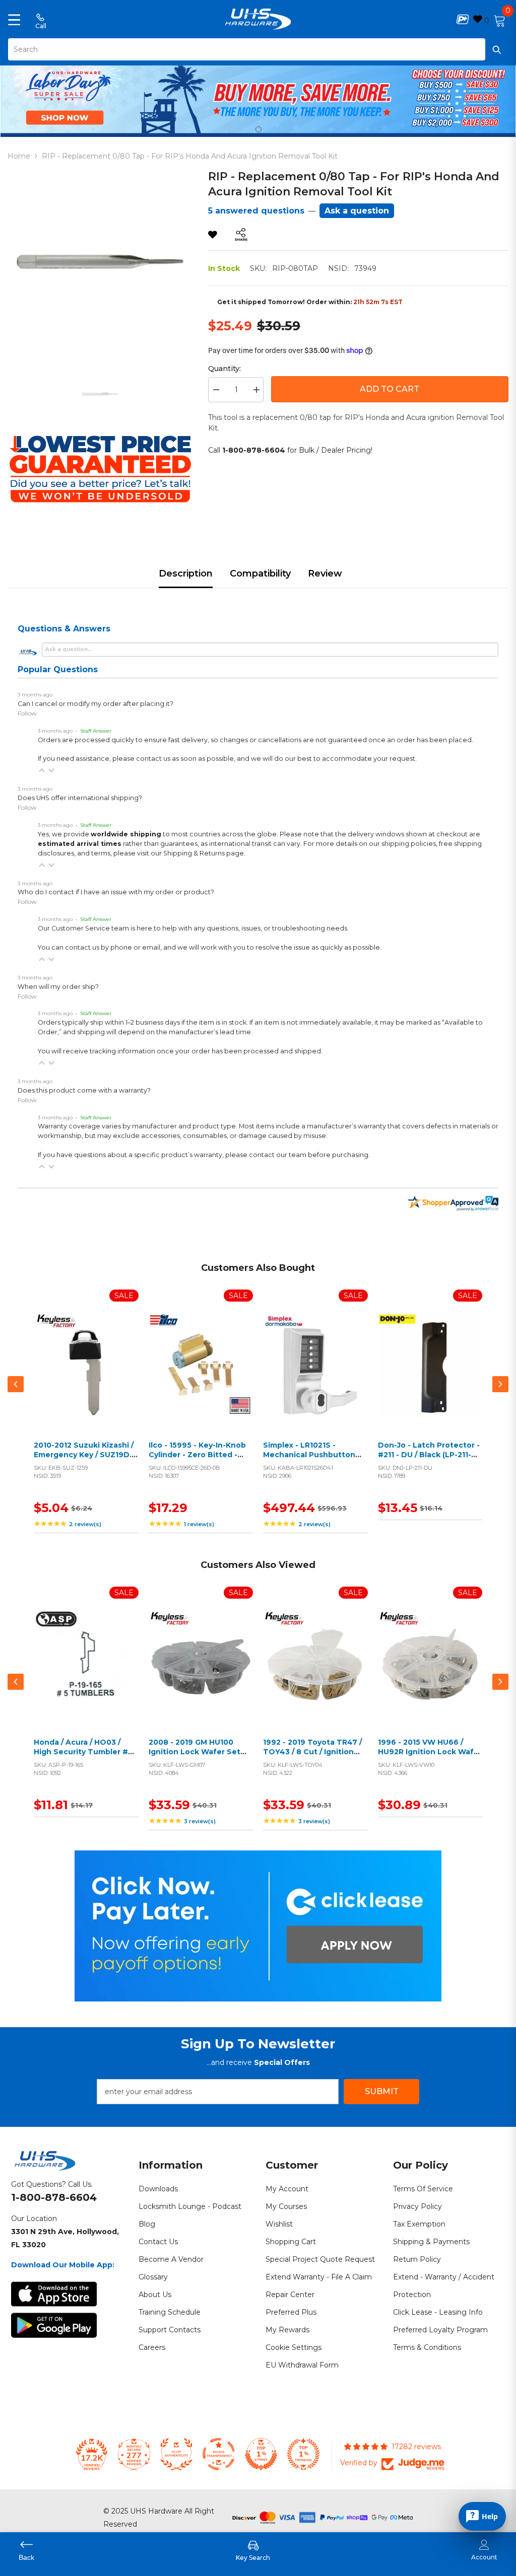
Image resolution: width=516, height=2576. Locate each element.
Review (325, 574)
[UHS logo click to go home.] (258, 19)
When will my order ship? (58, 987)
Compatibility (260, 574)
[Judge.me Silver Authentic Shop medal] (176, 2454)
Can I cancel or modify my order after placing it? (95, 704)
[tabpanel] (258, 99)
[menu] (14, 19)
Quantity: (224, 369)
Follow (27, 713)
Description (186, 574)
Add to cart (84, 1377)
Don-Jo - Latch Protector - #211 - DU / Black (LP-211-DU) (429, 1455)
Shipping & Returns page (204, 853)
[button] (42, 770)
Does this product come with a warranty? (84, 1090)
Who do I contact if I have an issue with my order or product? (116, 892)
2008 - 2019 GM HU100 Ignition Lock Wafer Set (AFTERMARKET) (195, 1752)
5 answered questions (256, 211)
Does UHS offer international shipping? (80, 798)
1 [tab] (259, 129)
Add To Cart (390, 389)
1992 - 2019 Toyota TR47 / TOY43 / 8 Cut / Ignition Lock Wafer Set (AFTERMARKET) (312, 1757)
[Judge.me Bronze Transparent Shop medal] (219, 2454)
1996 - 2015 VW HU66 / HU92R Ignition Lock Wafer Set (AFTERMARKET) (430, 1752)
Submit (382, 2091)
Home (19, 156)
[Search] (258, 49)
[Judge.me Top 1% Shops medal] (261, 2454)
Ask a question (357, 211)
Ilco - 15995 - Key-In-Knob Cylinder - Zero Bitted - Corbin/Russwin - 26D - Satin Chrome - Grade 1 (197, 1460)
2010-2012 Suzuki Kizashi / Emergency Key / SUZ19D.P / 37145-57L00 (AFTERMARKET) (85, 1460)
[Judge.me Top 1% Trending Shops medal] (303, 2454)
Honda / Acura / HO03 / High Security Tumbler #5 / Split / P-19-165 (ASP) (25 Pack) (85, 1757)
